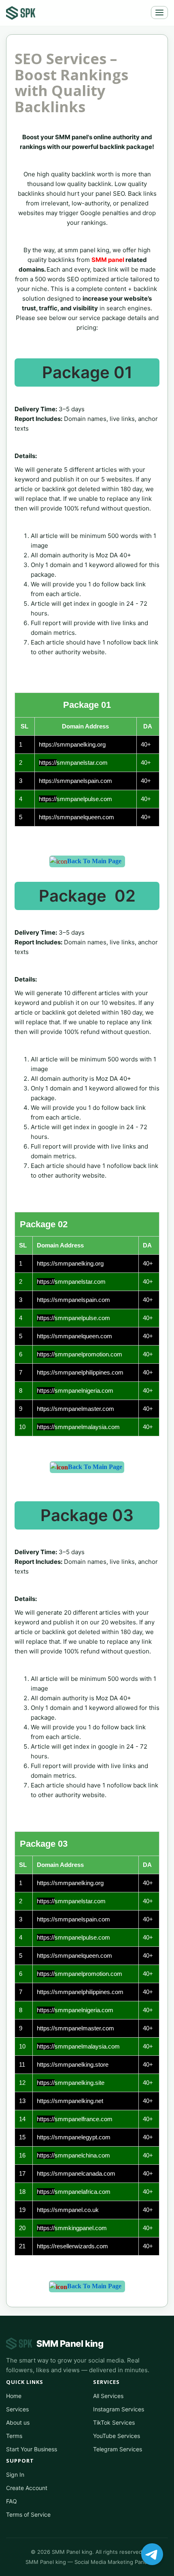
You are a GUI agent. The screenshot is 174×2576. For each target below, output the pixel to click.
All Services (108, 2396)
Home (14, 2396)
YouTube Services (117, 2436)
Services (17, 2409)
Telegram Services (118, 2449)
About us (18, 2422)
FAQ (12, 2501)
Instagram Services (119, 2409)
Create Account (27, 2488)
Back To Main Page (94, 861)
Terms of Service (28, 2514)
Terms (14, 2436)
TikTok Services (114, 2422)
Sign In (15, 2475)
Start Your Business (32, 2449)
